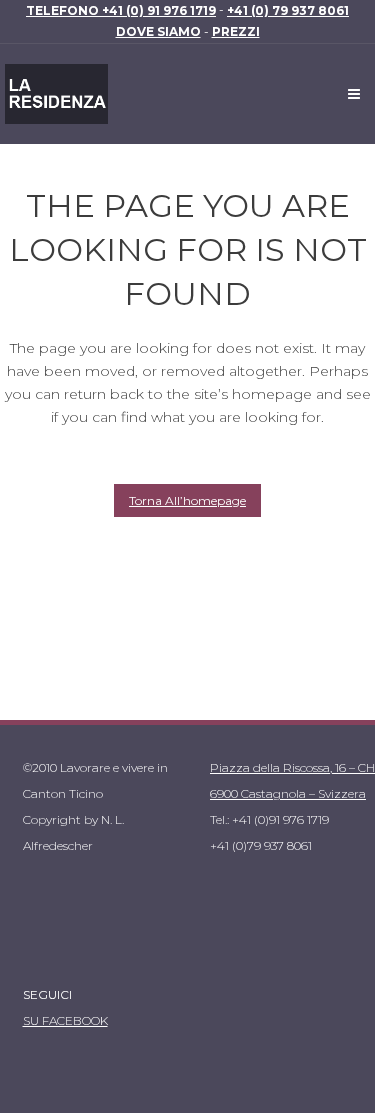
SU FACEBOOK (65, 1020)
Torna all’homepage (187, 500)
